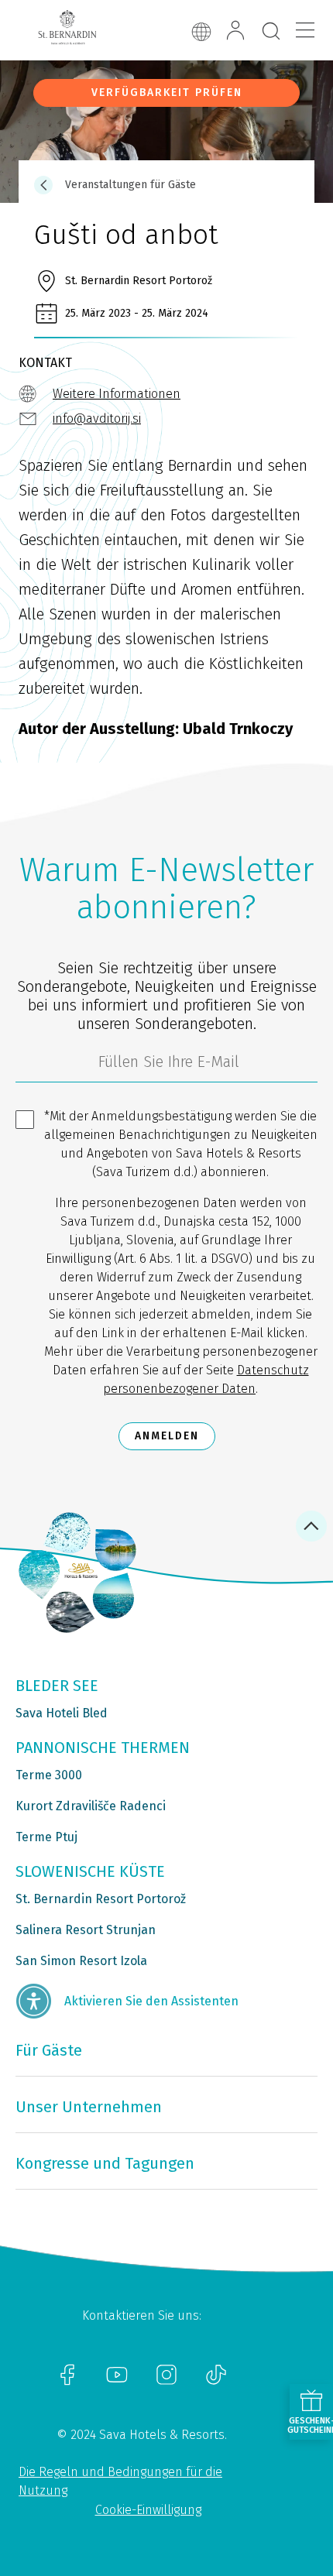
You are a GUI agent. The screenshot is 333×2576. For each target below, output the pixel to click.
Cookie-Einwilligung (148, 2510)
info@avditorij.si (97, 418)
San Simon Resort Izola (81, 1961)
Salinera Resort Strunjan (86, 1930)
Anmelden (167, 1436)
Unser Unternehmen (89, 2107)
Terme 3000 (49, 1775)
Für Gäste (49, 2050)
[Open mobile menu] (305, 30)
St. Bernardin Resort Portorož (101, 1899)
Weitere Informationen (117, 394)
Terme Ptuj (46, 1837)
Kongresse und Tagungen (105, 2163)
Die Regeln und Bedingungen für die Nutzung (120, 2481)
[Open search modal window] (271, 32)
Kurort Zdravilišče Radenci (91, 1806)
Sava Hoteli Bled (62, 1713)
